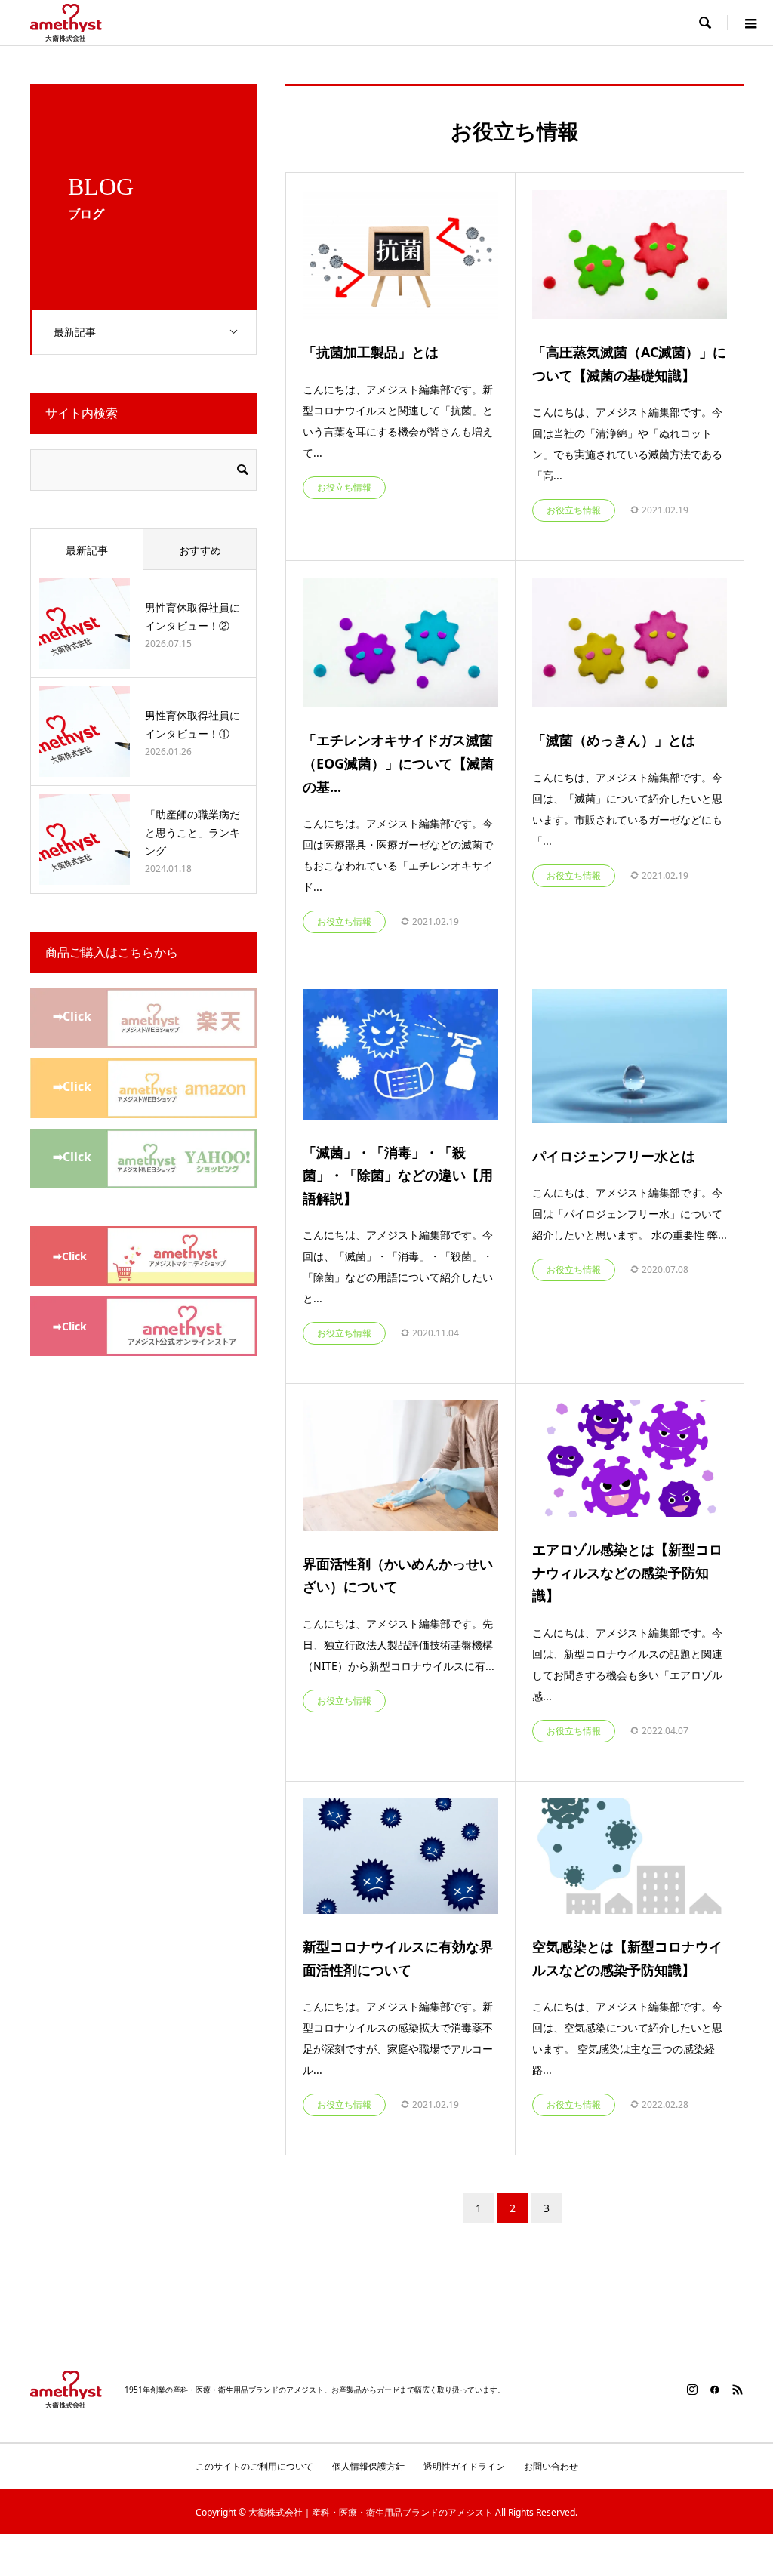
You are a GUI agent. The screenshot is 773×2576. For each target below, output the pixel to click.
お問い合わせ (551, 2466)
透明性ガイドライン (464, 2466)
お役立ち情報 (344, 487)
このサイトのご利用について (254, 2466)
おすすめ (200, 550)
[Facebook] (715, 2390)
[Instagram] (692, 2390)
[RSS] (738, 2390)
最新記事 (75, 332)
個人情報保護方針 (368, 2466)
